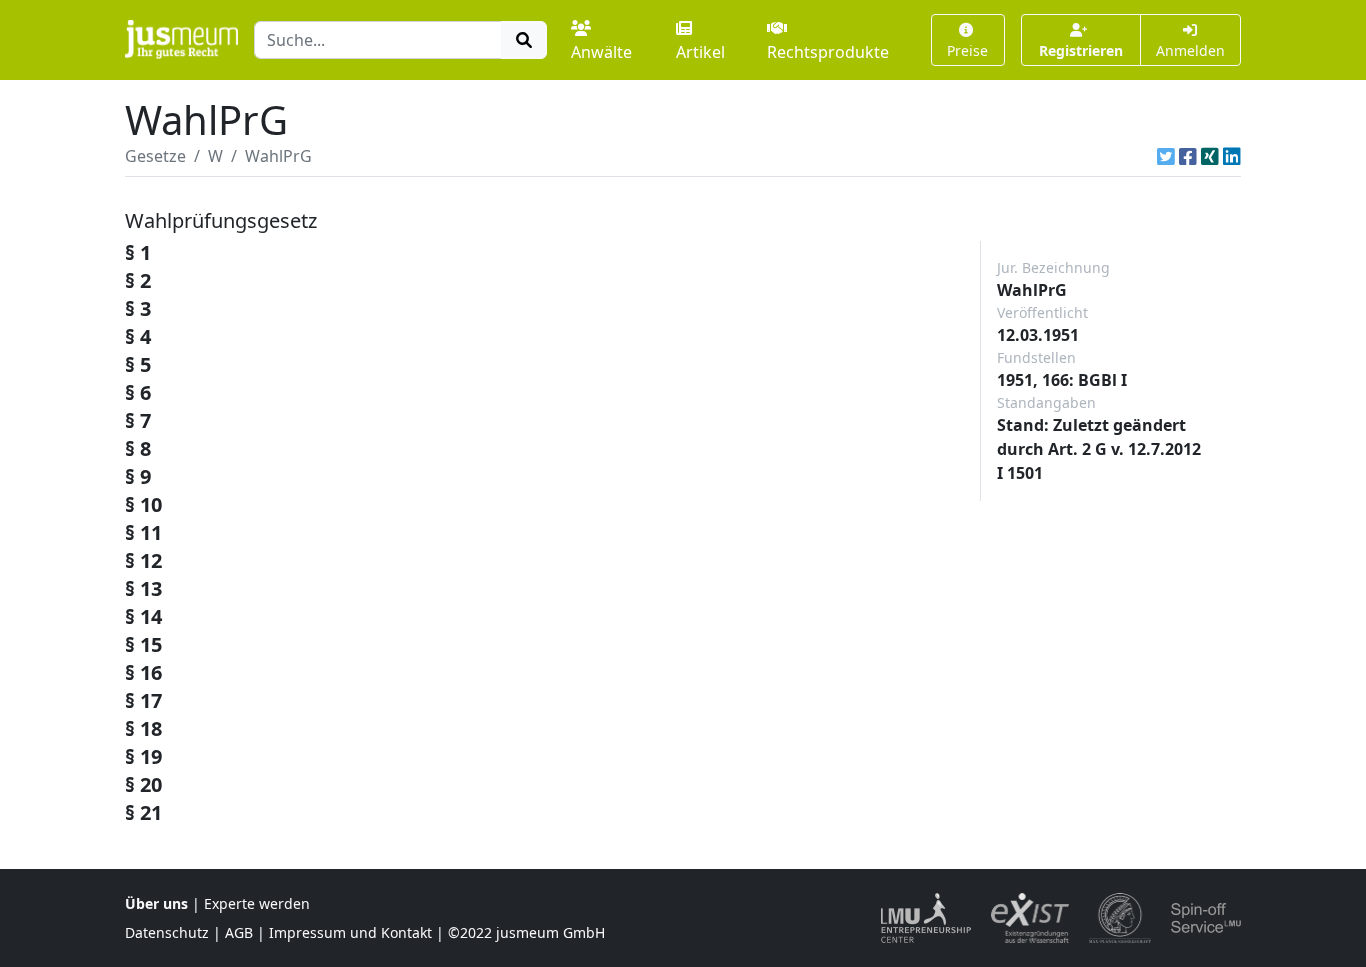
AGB (239, 932)
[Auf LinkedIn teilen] (1232, 156)
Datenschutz (167, 932)
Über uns (156, 903)
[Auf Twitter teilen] (1166, 156)
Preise (967, 50)
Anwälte (601, 52)
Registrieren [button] (1081, 50)
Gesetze (155, 156)
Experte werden (257, 903)
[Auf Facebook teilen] (1188, 156)
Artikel (700, 52)
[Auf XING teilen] (1210, 156)
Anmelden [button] (1190, 50)
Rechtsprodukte (828, 52)
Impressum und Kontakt (350, 932)
